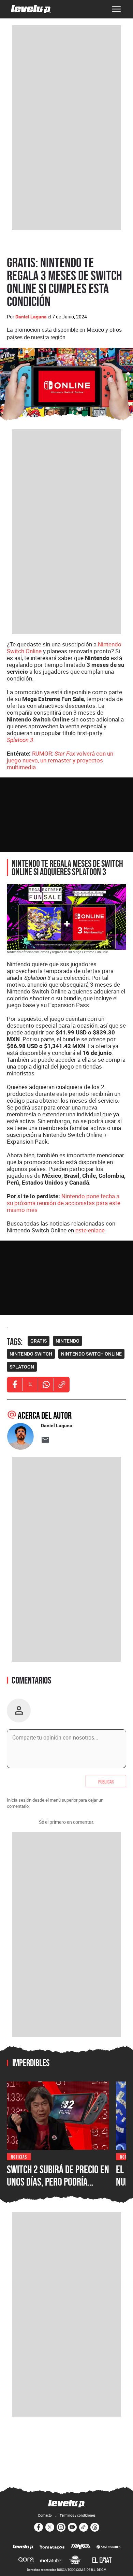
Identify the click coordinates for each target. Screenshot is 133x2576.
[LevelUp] (23, 2547)
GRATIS (39, 1341)
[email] (45, 1440)
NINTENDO (68, 1341)
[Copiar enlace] (62, 1385)
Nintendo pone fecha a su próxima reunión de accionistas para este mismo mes (64, 1203)
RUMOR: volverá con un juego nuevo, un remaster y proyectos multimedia (60, 760)
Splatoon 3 (20, 740)
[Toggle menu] (116, 9)
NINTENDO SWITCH (31, 1354)
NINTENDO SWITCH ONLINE (91, 1354)
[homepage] (31, 9)
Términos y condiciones (78, 2515)
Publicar (106, 1781)
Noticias (19, 2156)
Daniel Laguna (31, 317)
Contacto (45, 2515)
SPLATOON (22, 1367)
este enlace (90, 1230)
